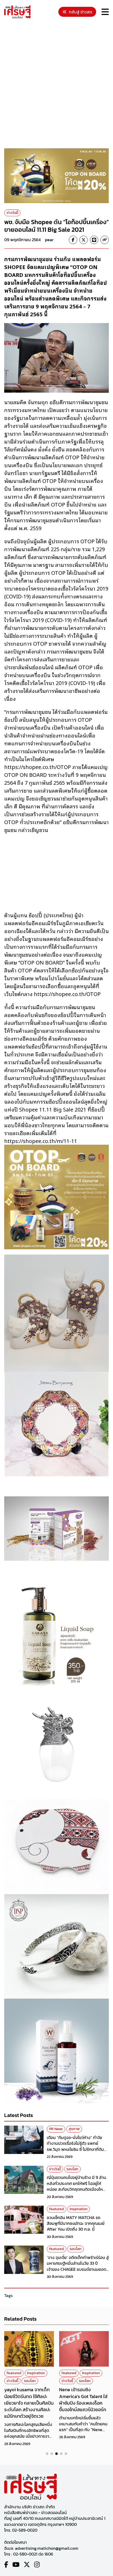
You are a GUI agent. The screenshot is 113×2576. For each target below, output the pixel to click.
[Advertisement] (56, 84)
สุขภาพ (74, 2129)
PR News (56, 2129)
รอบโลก (72, 2169)
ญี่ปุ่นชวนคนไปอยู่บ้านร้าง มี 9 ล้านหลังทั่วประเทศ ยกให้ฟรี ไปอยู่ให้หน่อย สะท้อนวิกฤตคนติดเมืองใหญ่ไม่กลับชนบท (77, 2186)
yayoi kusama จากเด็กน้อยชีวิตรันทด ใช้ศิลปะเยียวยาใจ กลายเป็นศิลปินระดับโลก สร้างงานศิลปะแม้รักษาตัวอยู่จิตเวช (29, 2403)
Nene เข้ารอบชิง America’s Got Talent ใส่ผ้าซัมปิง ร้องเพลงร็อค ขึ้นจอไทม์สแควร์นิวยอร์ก (83, 2399)
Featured (56, 2209)
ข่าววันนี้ (12, 213)
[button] (47, 2454)
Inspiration (79, 2209)
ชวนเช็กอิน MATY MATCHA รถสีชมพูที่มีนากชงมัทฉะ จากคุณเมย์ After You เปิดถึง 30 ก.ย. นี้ (76, 2223)
